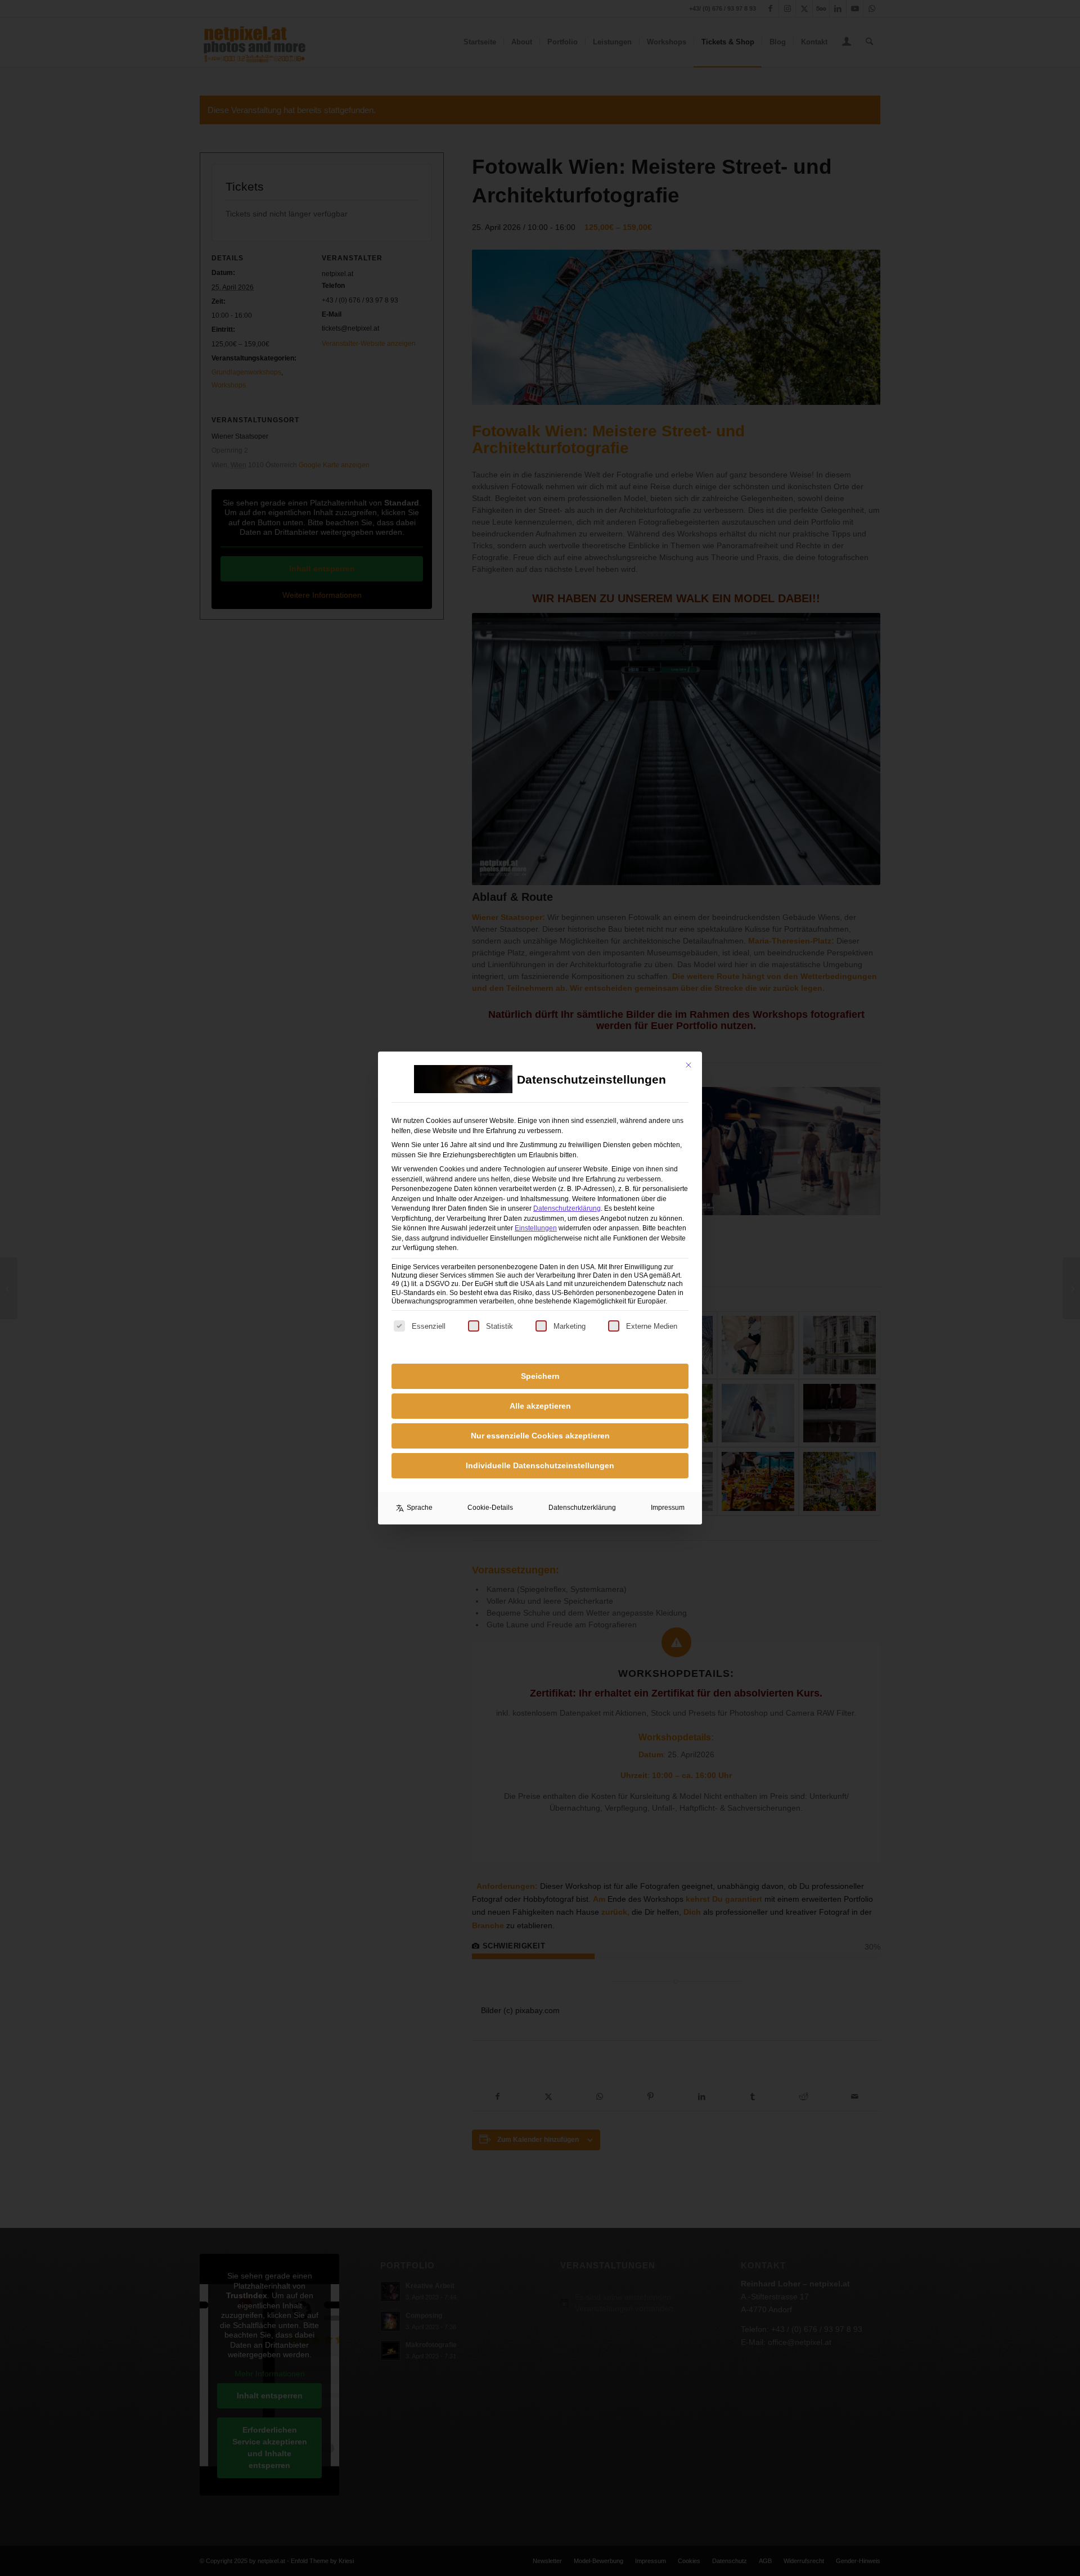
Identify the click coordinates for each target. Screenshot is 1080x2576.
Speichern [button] (540, 1376)
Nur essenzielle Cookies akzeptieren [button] (540, 1436)
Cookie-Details (490, 1508)
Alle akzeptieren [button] (540, 1406)
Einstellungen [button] (536, 1228)
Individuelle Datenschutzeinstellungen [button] (540, 1465)
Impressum (668, 1508)
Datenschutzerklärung (567, 1208)
